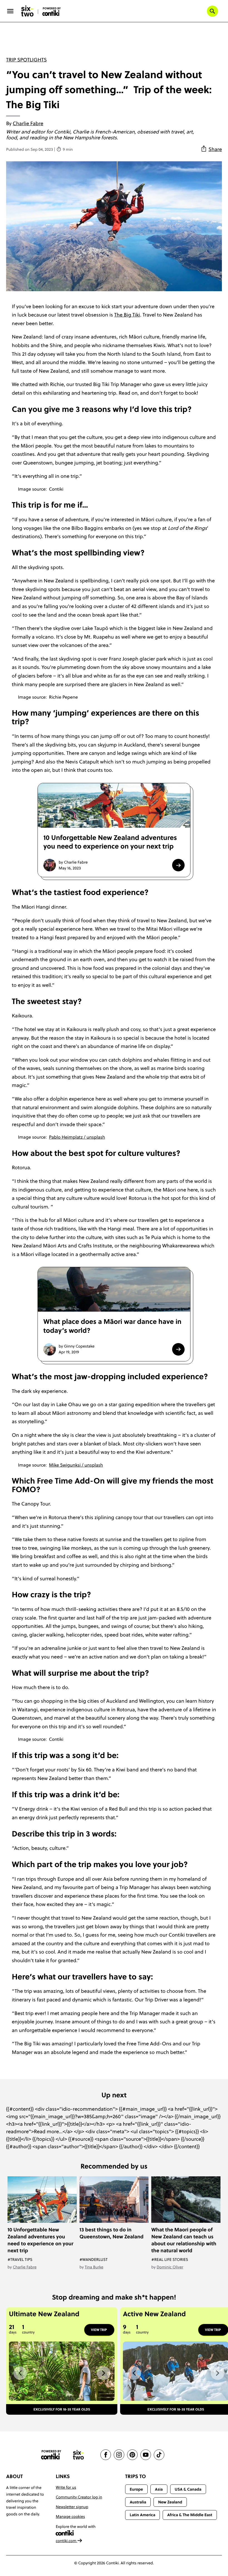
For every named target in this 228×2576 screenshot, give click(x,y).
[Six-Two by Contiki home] (28, 11)
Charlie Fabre (28, 123)
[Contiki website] (51, 2455)
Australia (138, 2502)
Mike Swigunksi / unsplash (76, 1465)
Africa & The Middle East (190, 2515)
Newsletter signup (72, 2507)
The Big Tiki (127, 315)
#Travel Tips (20, 2259)
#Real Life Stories (170, 2259)
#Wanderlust (94, 2259)
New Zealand (170, 2502)
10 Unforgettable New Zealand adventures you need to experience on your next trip (40, 2240)
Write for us (66, 2487)
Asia (159, 2489)
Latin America (142, 2515)
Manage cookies (70, 2516)
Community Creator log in (79, 2497)
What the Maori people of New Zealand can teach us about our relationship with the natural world (184, 2240)
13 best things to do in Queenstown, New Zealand (111, 2233)
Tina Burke (94, 2267)
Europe (136, 2489)
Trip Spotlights (26, 60)
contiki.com (66, 2541)
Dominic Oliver (170, 2267)
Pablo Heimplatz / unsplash (77, 1137)
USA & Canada (188, 2489)
